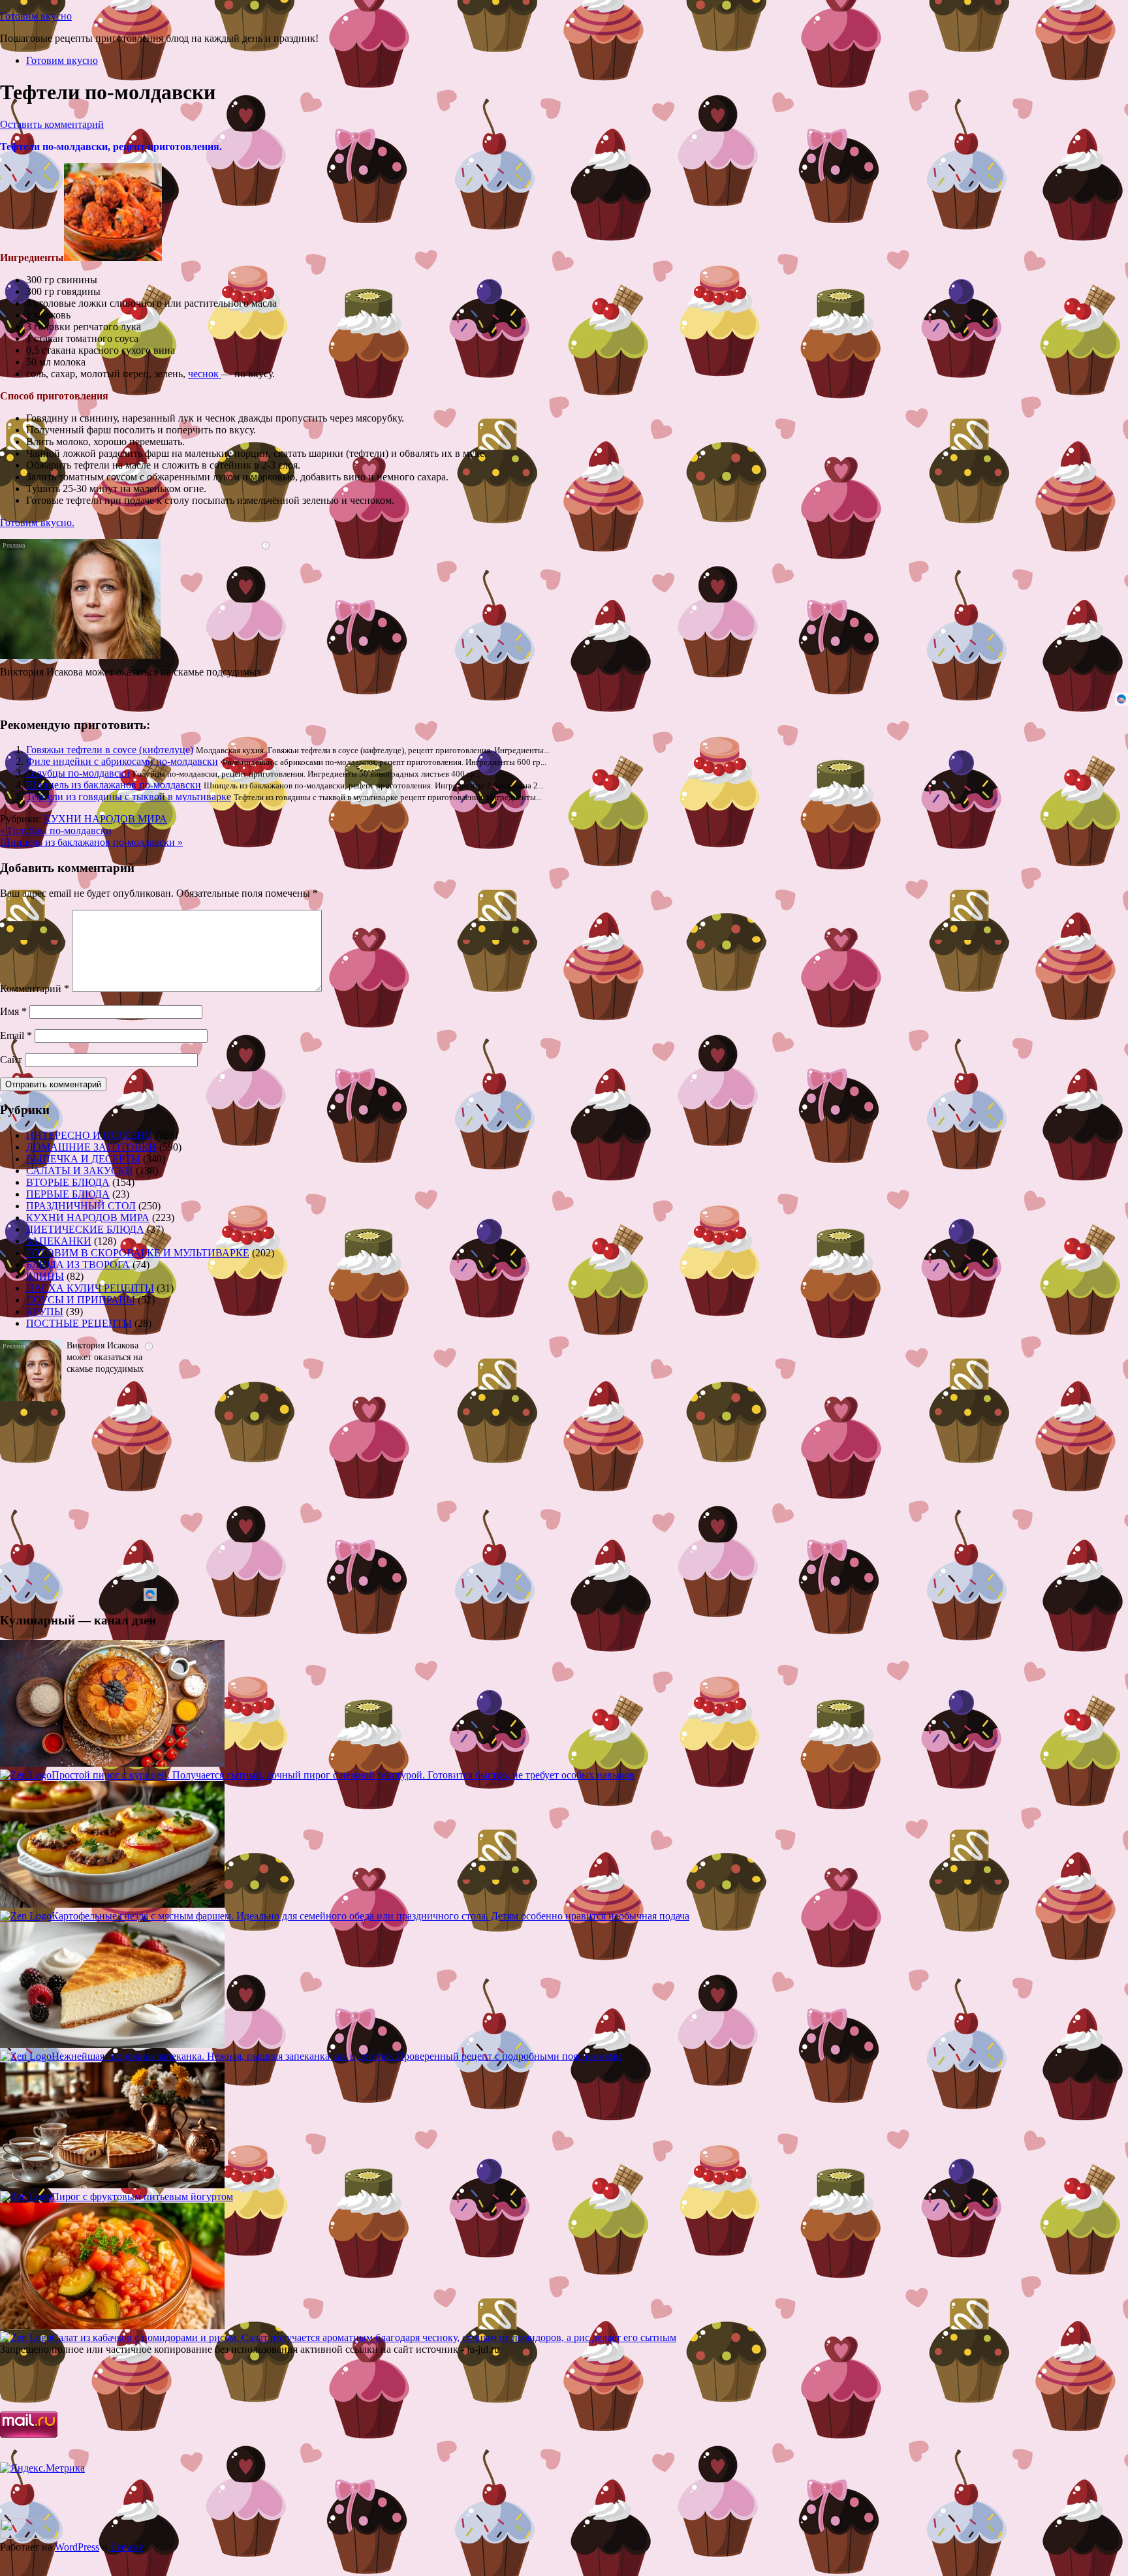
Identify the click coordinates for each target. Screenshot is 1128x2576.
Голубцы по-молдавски (78, 773)
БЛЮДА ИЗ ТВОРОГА (78, 1265)
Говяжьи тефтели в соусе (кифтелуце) (110, 750)
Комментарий (35, 988)
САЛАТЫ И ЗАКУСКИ (80, 1171)
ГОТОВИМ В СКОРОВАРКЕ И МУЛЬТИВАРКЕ (138, 1253)
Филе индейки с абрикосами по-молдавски (122, 761)
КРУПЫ (45, 1311)
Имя (13, 1011)
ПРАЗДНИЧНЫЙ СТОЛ (81, 1206)
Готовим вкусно (36, 16)
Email (16, 1035)
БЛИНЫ (45, 1276)
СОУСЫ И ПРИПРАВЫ (81, 1300)
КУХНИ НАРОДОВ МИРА (105, 819)
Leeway (127, 2547)
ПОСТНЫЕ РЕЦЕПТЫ (79, 1323)
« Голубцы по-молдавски (56, 830)
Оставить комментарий (52, 124)
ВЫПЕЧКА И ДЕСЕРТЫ (83, 1159)
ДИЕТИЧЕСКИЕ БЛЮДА (85, 1229)
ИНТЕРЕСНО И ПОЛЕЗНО (89, 1135)
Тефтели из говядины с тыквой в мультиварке (129, 797)
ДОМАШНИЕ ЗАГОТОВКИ (91, 1147)
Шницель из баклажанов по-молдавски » (91, 842)
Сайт (11, 1060)
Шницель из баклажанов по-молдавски (114, 785)
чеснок (205, 374)
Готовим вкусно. (37, 522)
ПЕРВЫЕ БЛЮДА (68, 1194)
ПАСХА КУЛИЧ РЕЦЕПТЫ (90, 1288)
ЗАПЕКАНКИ (59, 1241)
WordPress (77, 2547)
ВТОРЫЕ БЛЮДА (68, 1182)
